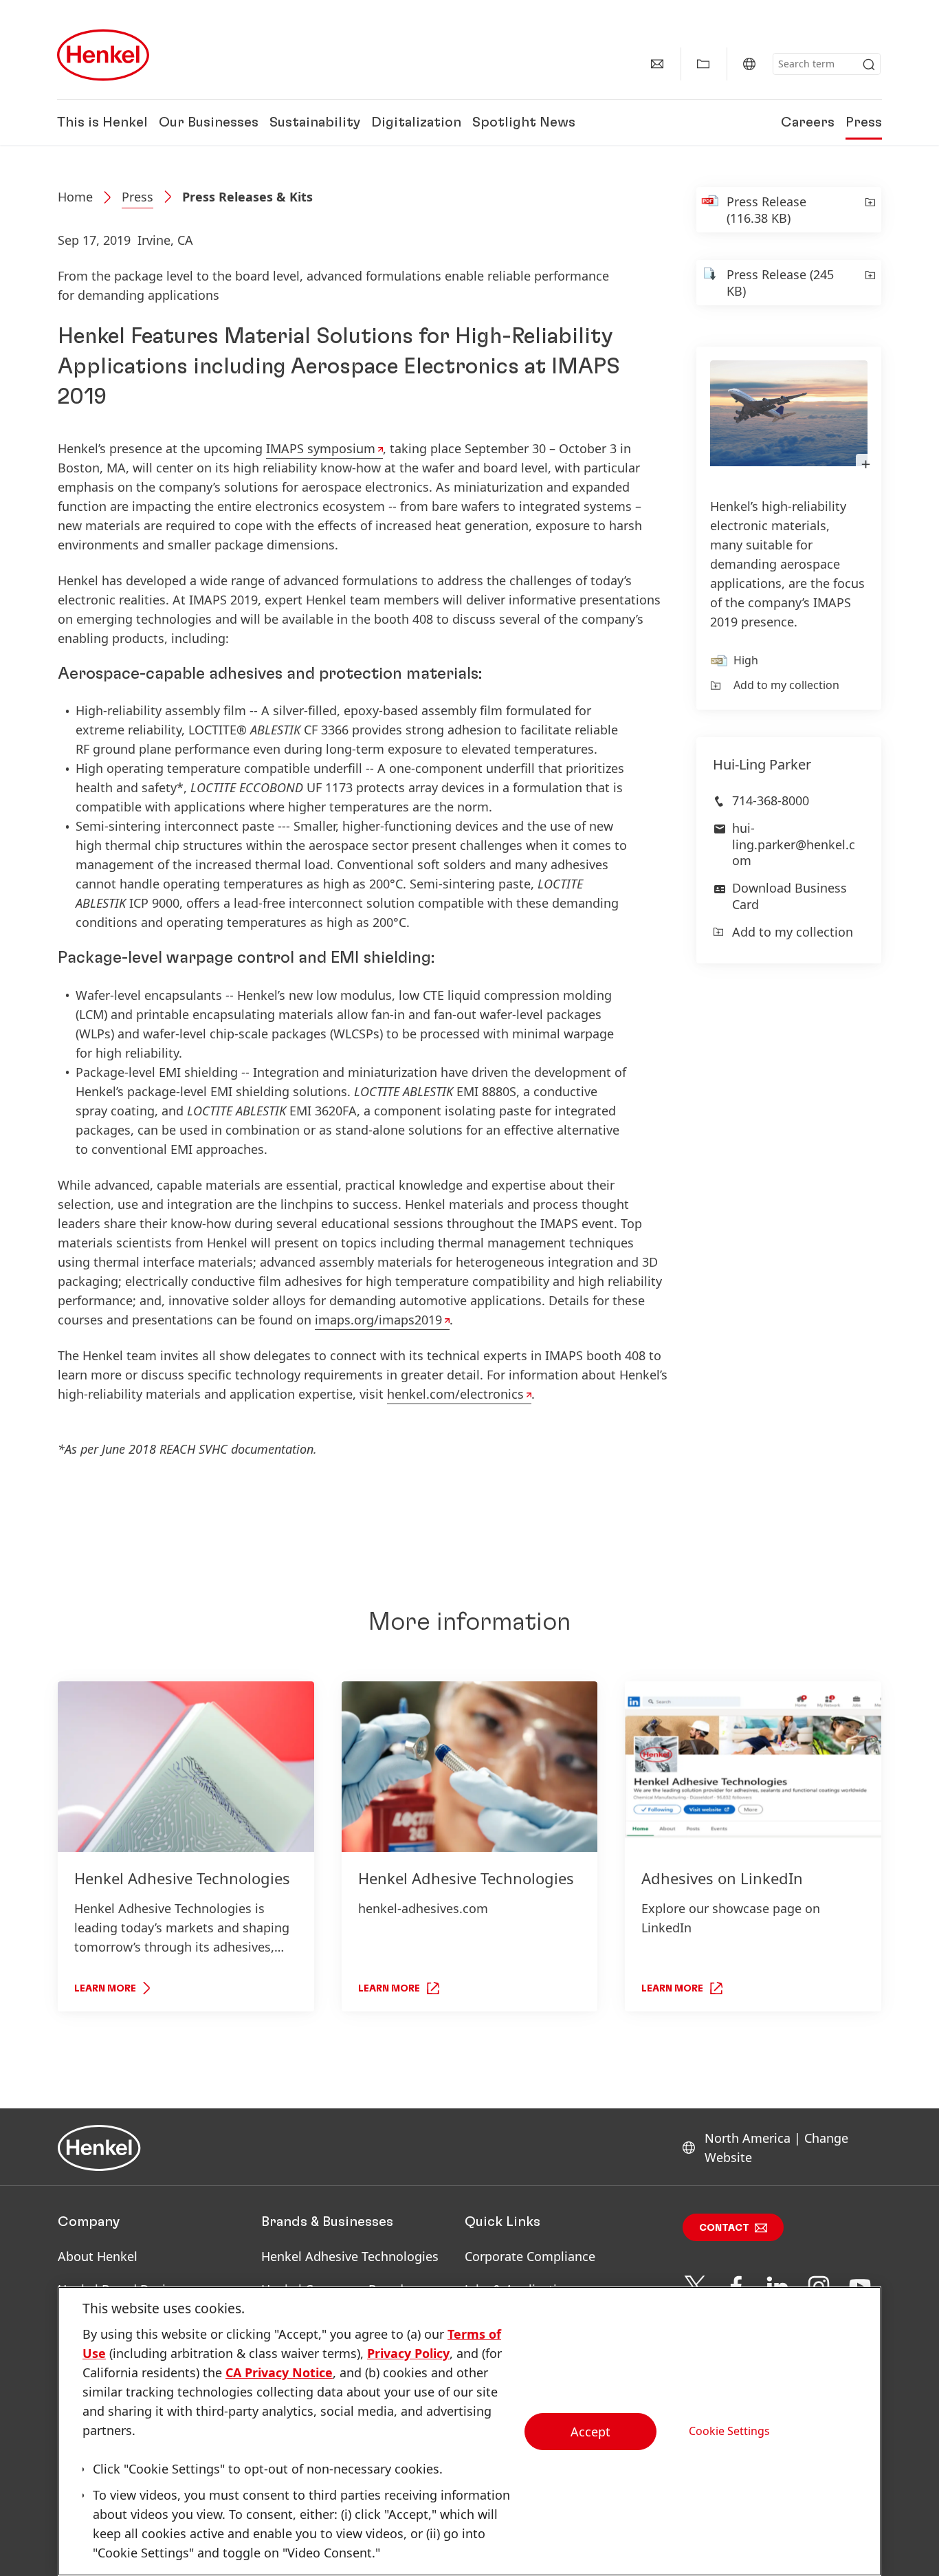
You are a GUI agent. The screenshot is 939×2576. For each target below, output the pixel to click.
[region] (469, 2431)
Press (864, 122)
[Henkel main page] (103, 55)
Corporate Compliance (530, 2256)
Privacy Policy (408, 2353)
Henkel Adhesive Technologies (350, 2256)
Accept (590, 2432)
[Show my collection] (703, 64)
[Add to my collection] (869, 210)
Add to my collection (786, 685)
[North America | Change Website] (749, 64)
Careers (808, 122)
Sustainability (315, 122)
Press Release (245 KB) (780, 283)
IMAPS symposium (321, 448)
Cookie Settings (729, 2431)
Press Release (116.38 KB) (766, 210)
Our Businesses (209, 122)
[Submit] (869, 65)
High (746, 660)
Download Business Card (789, 896)
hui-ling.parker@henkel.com (794, 844)
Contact (724, 2228)
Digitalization (416, 122)
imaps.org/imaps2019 (378, 1320)
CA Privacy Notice (279, 2372)
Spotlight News (524, 122)
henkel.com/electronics (455, 1394)
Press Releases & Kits (247, 197)
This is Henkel (102, 122)
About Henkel (98, 2256)
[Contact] (657, 64)
